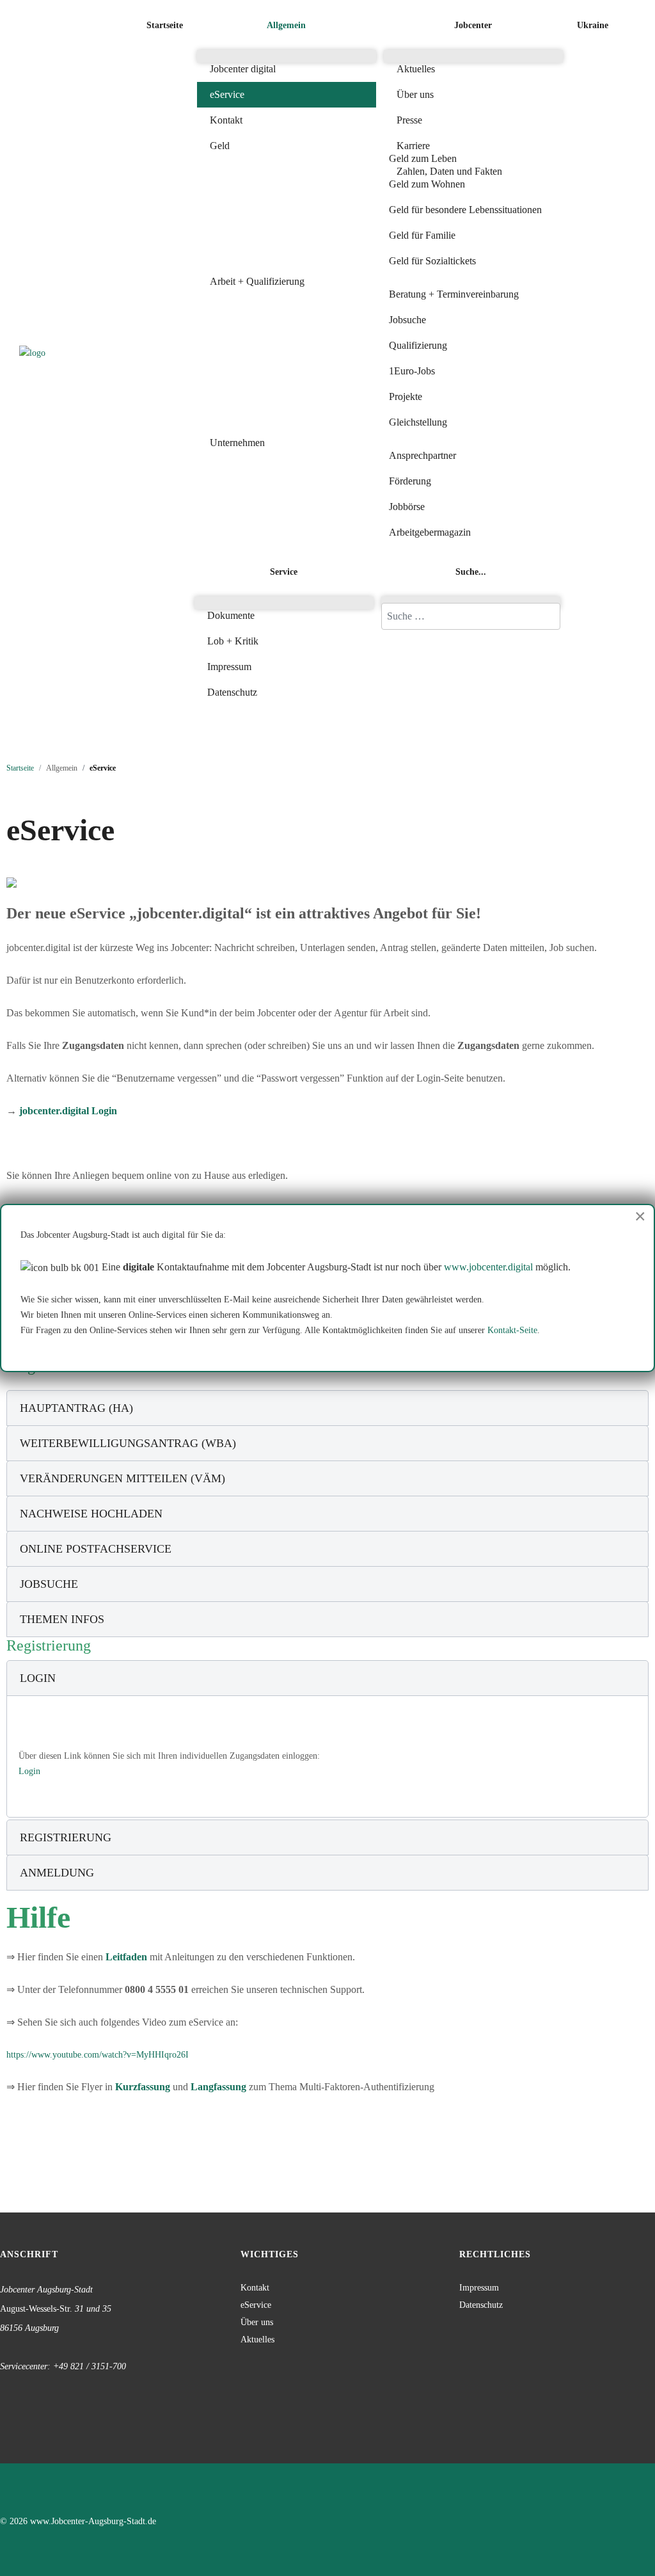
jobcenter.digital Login (68, 1111)
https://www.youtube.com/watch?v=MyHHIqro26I (98, 2055)
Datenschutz (481, 2305)
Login (29, 1771)
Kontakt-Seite (512, 1330)
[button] (287, 26)
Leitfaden (128, 1957)
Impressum (479, 2288)
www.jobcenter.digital (488, 1267)
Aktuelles (257, 2340)
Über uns (257, 2322)
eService (256, 2305)
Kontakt (255, 2288)
